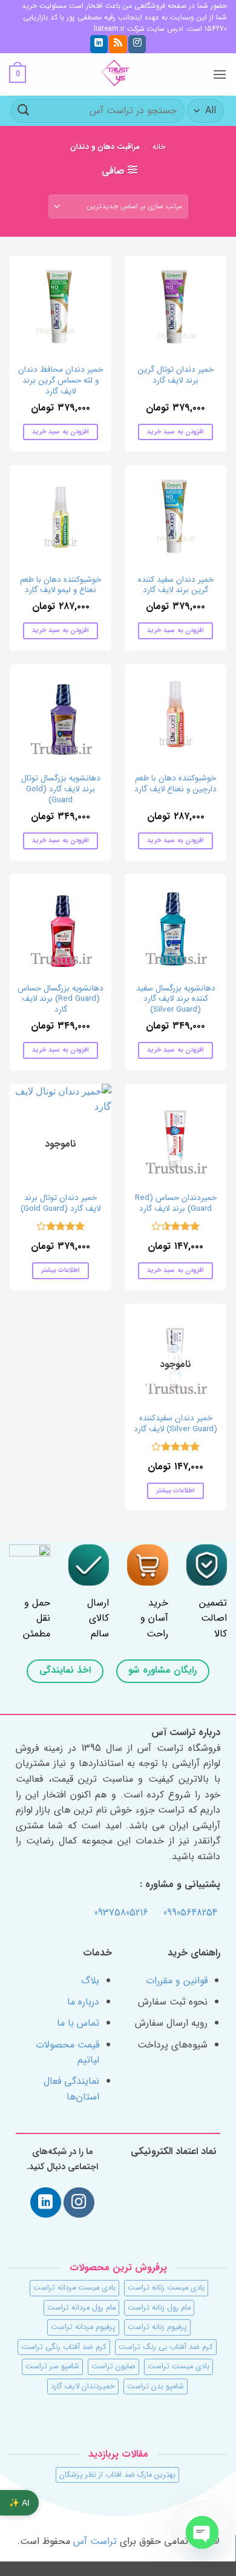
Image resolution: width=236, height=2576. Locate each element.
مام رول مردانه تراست (81, 2308)
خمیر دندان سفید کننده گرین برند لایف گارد (176, 585)
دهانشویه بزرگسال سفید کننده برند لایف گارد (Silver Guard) (176, 999)
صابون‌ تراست (113, 2367)
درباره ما (83, 2002)
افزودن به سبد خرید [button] (175, 432)
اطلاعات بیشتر (61, 1270)
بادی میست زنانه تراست (166, 2288)
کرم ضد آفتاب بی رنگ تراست (166, 2347)
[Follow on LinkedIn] (99, 44)
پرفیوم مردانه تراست (83, 2327)
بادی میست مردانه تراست (74, 2288)
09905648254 (190, 1913)
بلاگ (90, 1981)
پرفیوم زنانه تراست (157, 2327)
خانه (159, 147)
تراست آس (95, 2541)
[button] (220, 74)
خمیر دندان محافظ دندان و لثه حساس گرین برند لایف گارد (61, 380)
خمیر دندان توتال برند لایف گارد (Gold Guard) (61, 1203)
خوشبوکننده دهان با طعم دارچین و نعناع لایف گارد (175, 784)
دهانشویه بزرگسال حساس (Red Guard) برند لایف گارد (61, 999)
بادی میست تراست (179, 2367)
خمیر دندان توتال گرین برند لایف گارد (175, 375)
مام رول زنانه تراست (159, 2308)
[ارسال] (24, 110)
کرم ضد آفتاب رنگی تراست (64, 2347)
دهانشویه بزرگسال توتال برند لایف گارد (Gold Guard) (61, 789)
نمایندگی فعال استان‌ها (71, 2089)
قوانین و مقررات (177, 1981)
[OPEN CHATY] (202, 2532)
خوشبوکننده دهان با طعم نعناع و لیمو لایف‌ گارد (61, 585)
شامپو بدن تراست (156, 2387)
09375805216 (121, 1913)
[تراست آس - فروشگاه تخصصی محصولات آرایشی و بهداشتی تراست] (118, 74)
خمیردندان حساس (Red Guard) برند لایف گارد (176, 1203)
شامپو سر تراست (52, 2367)
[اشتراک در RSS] (118, 44)
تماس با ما (78, 2023)
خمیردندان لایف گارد (83, 2387)
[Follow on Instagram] (137, 44)
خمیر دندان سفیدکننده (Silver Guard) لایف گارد (175, 1424)
